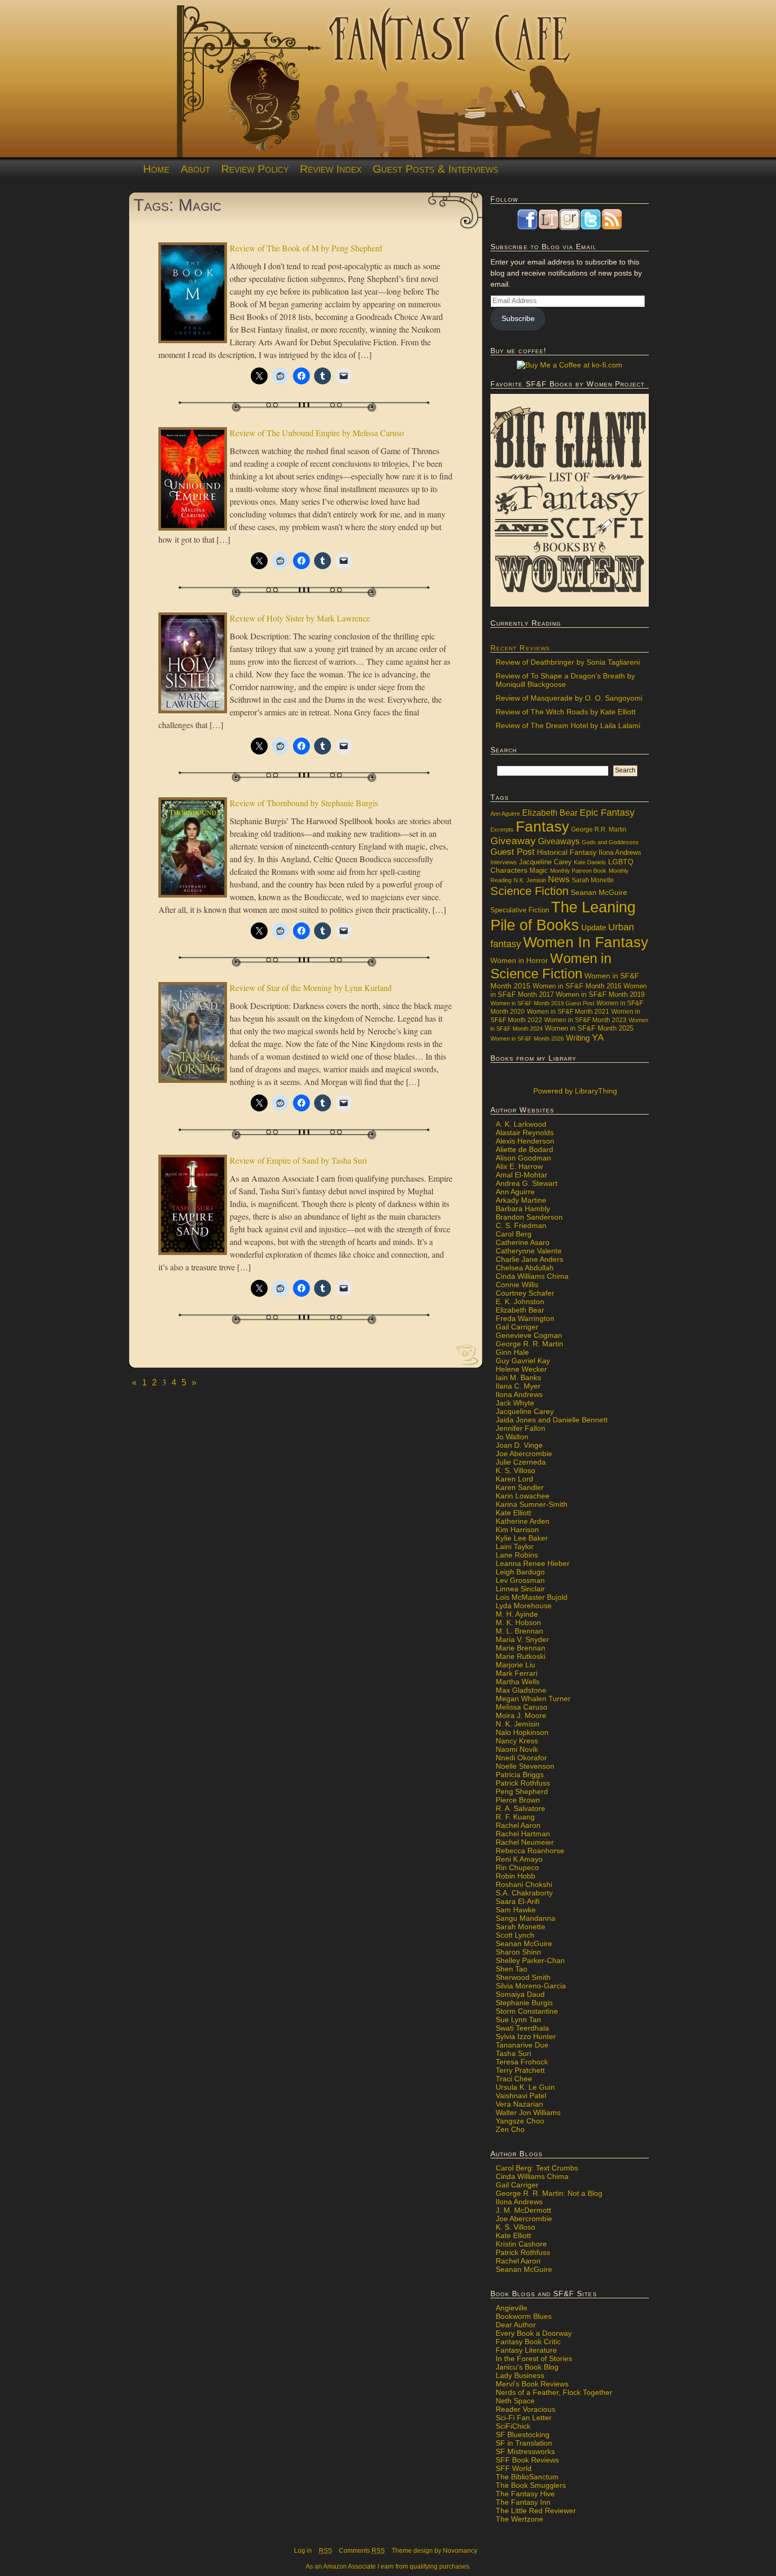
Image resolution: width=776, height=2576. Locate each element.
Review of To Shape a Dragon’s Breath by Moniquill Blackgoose (565, 680)
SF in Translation (524, 2443)
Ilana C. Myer (518, 1386)
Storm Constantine (527, 2011)
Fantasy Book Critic (528, 2342)
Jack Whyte (515, 1403)
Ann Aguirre (505, 814)
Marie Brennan (521, 1648)
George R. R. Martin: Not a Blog (549, 2193)
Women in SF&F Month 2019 (600, 995)
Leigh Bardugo (520, 1572)
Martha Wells (518, 1682)
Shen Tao (512, 1969)
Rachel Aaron (518, 1825)
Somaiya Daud (520, 1994)
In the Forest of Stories (534, 2358)
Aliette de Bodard (524, 1149)
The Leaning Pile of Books (563, 916)
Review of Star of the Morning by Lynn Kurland (311, 988)
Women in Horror (519, 961)
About (195, 169)
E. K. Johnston (520, 1301)
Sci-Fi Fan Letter (524, 2418)
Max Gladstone (521, 1690)
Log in (303, 2551)
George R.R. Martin (599, 829)
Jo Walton (512, 1437)
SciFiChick (513, 2426)
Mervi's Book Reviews (532, 2384)
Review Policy (255, 169)
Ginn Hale (512, 1352)
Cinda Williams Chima (532, 1276)
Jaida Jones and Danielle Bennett (552, 1420)
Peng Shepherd (522, 1791)
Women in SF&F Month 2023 (585, 1020)
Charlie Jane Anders (529, 1259)
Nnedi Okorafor (521, 1758)
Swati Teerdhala (522, 2028)
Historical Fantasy (567, 852)
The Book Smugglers (531, 2485)
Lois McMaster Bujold (532, 1597)
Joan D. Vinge (519, 1445)
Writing (578, 1038)
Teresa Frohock (522, 2062)
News (559, 879)
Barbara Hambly (523, 1209)
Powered (574, 1091)
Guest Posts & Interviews (436, 169)
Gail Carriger (517, 1327)
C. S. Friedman (521, 1225)
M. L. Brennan (519, 1631)
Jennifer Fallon (521, 1428)
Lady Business (520, 2375)
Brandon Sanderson (529, 1217)
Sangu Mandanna (526, 1918)
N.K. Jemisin (530, 880)
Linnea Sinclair (520, 1589)
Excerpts (502, 829)
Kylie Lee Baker (522, 1538)
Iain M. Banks (518, 1377)
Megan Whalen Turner (533, 1699)
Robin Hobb (515, 1876)
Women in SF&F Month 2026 (527, 1039)
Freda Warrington (525, 1318)
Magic (539, 871)
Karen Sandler (520, 1487)
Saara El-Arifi (518, 1901)
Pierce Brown (518, 1800)
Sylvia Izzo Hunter (526, 2036)
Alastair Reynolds (525, 1133)
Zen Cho (510, 2129)
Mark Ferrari (517, 1673)
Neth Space (515, 2401)
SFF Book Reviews (527, 2460)
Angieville (512, 2308)
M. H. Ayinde (517, 1614)
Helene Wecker (521, 1369)
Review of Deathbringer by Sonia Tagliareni (568, 662)
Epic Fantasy (607, 813)
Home (156, 169)
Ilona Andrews (620, 853)
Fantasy (542, 827)
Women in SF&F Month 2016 (577, 986)
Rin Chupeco (517, 1867)
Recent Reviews (520, 648)
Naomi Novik (517, 1749)
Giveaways (559, 841)
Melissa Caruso (522, 1707)
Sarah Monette (593, 880)
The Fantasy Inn (523, 2502)
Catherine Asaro (523, 1242)
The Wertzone (519, 2519)
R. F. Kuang (515, 1817)
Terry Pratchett (520, 2070)
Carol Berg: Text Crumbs (537, 2168)
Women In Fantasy (586, 942)
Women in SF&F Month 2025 (589, 1028)
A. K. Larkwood (521, 1124)
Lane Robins (517, 1555)
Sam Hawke (516, 1910)
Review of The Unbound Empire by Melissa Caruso (317, 433)
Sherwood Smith (523, 1977)
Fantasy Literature (526, 2350)
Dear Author (516, 2325)
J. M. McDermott (523, 2210)
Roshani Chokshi (524, 1884)
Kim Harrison (517, 1530)
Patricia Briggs (520, 1775)
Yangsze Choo (520, 2121)
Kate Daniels (590, 862)
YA (598, 1037)
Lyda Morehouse (524, 1606)
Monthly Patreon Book (578, 871)
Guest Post (513, 852)
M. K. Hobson (518, 1622)
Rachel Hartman (523, 1834)
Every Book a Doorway (534, 2333)
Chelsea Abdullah (525, 1268)
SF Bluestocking (523, 2435)
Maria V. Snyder (522, 1639)
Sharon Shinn (518, 1952)
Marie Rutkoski (521, 1656)
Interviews (504, 862)
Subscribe (518, 318)
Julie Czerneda (521, 1462)
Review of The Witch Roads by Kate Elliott (566, 712)
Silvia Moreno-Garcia (531, 1986)
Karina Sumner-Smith (532, 1504)
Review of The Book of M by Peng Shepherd (306, 248)
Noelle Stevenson (525, 1766)
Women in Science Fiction (551, 966)
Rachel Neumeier (525, 1842)
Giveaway (513, 841)
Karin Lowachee (523, 1496)
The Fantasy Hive (525, 2494)
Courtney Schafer (525, 1293)
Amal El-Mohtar (522, 1175)
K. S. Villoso (515, 1470)
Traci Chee (514, 2079)
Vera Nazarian (519, 2104)
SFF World (514, 2468)
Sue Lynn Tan (518, 2020)
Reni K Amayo (519, 1859)
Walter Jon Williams (528, 2112)
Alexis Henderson (525, 1141)
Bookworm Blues (524, 2316)
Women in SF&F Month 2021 (568, 1012)
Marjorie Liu (515, 1665)
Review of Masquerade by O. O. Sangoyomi (569, 698)
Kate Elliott (513, 1513)
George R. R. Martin (529, 1344)
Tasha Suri (513, 2053)
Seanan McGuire (599, 892)
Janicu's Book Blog (527, 2367)
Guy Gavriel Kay (523, 1361)
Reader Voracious (526, 2409)
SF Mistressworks (525, 2451)
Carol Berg (514, 1234)
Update (594, 927)
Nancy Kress (517, 1741)
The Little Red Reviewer (536, 2511)
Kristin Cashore (521, 2244)
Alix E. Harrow (519, 1166)
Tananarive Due (522, 2045)
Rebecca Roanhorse (530, 1851)
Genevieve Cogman (529, 1335)
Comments (362, 2551)
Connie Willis (517, 1285)
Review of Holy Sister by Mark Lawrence (300, 618)
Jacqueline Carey (545, 862)
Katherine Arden (523, 1521)
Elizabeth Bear (550, 813)
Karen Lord (514, 1479)
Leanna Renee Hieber (533, 1563)
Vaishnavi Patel (521, 2096)
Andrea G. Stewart (527, 1183)
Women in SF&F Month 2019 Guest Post (542, 1003)
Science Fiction (529, 891)
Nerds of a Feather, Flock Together (554, 2392)
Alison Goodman (523, 1158)
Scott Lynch (515, 1935)
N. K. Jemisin (518, 1724)
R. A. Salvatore (521, 1808)
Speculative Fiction (520, 910)
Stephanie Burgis (524, 2003)
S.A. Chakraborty (524, 1893)
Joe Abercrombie (524, 1454)
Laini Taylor (515, 1546)
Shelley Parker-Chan (530, 1960)
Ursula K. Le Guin (525, 2087)
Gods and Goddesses (610, 842)
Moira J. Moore (521, 1715)
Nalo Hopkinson (522, 1732)
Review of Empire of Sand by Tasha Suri (298, 1160)
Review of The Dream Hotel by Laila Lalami (568, 725)
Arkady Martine (521, 1200)
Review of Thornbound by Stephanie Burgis (304, 803)
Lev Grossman (520, 1580)
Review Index (331, 169)
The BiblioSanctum (527, 2477)
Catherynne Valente (529, 1251)
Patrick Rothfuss (523, 1783)
